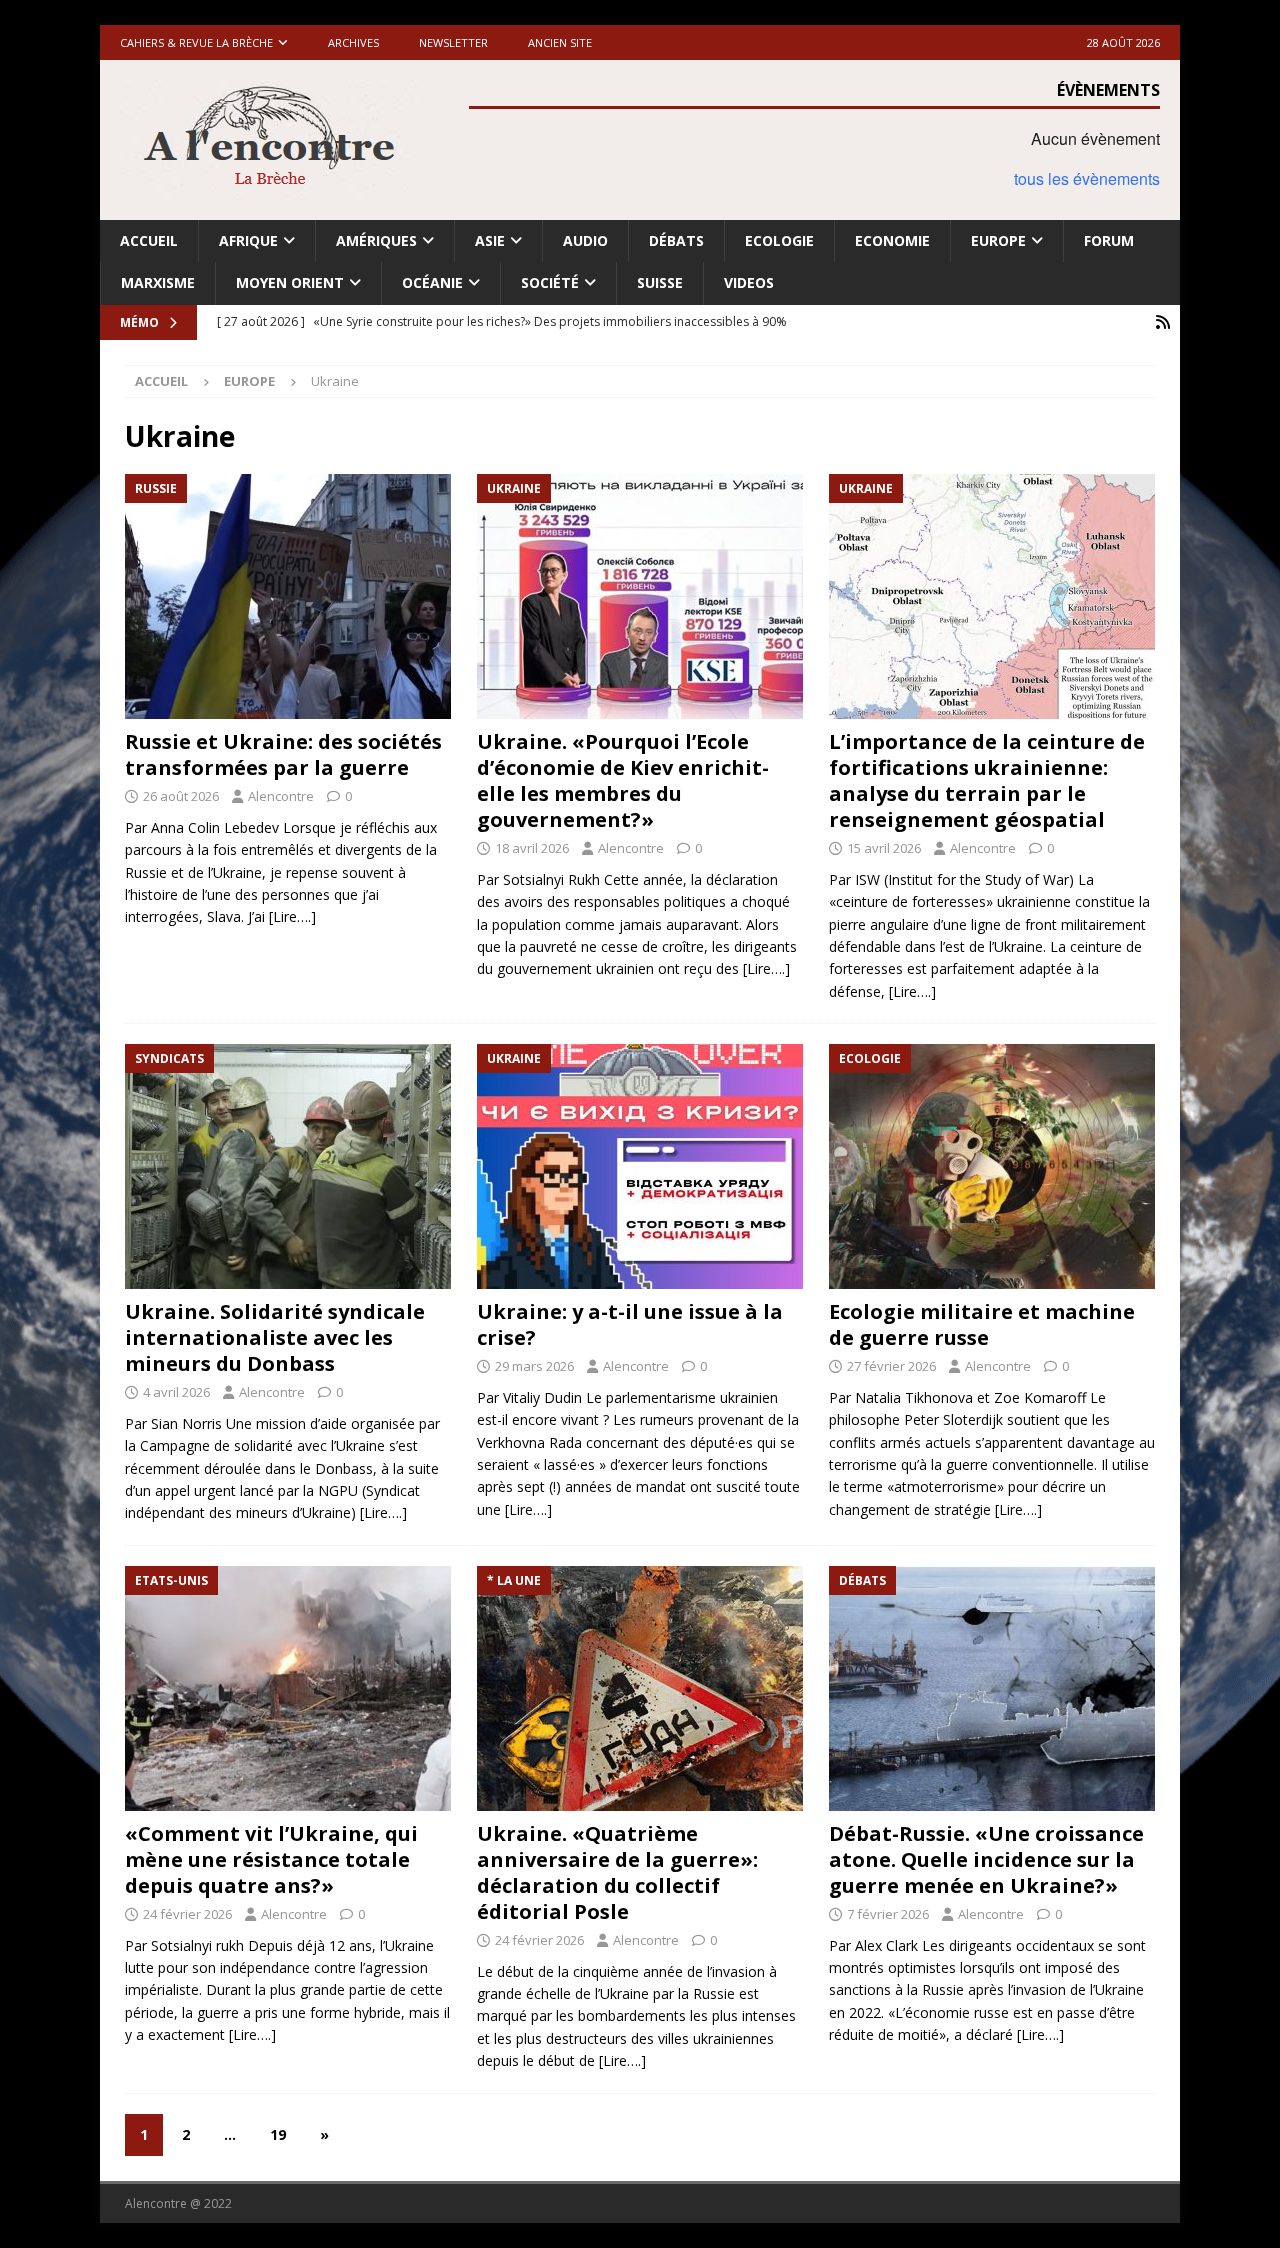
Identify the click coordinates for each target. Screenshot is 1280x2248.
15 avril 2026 (884, 848)
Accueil (149, 240)
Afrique (248, 240)
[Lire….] (292, 916)
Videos (749, 282)
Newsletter (453, 42)
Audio (585, 240)
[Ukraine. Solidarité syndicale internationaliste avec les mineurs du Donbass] (288, 1166)
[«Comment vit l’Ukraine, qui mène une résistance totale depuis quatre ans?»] (288, 1688)
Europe (998, 240)
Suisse (660, 282)
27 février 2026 (891, 1366)
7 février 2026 (888, 1914)
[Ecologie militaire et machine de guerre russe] (992, 1166)
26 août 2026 (181, 796)
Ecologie (779, 240)
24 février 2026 (187, 1914)
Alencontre (281, 796)
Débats (676, 240)
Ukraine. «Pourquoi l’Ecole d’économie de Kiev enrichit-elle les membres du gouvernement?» (623, 780)
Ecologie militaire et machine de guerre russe (982, 1324)
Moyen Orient (290, 282)
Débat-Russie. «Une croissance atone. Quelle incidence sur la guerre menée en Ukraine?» (986, 1859)
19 (278, 2134)
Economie (892, 240)
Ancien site (560, 42)
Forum (1109, 240)
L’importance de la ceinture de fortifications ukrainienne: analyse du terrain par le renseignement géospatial (987, 780)
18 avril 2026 (532, 848)
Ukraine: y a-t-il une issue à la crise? (630, 1324)
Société (550, 282)
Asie (490, 240)
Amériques (376, 240)
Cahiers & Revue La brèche (196, 42)
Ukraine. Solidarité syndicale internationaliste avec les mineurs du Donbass (275, 1337)
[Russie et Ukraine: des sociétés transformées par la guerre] (288, 596)
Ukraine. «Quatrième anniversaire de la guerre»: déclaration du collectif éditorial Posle (617, 1872)
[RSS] (1162, 322)
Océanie (432, 282)
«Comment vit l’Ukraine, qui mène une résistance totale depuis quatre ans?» (271, 1859)
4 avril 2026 (176, 1392)
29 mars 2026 (534, 1366)
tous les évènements (1087, 178)
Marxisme (158, 282)
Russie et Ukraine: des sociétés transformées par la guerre (283, 754)
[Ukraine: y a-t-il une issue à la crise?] (640, 1166)
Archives (353, 42)
